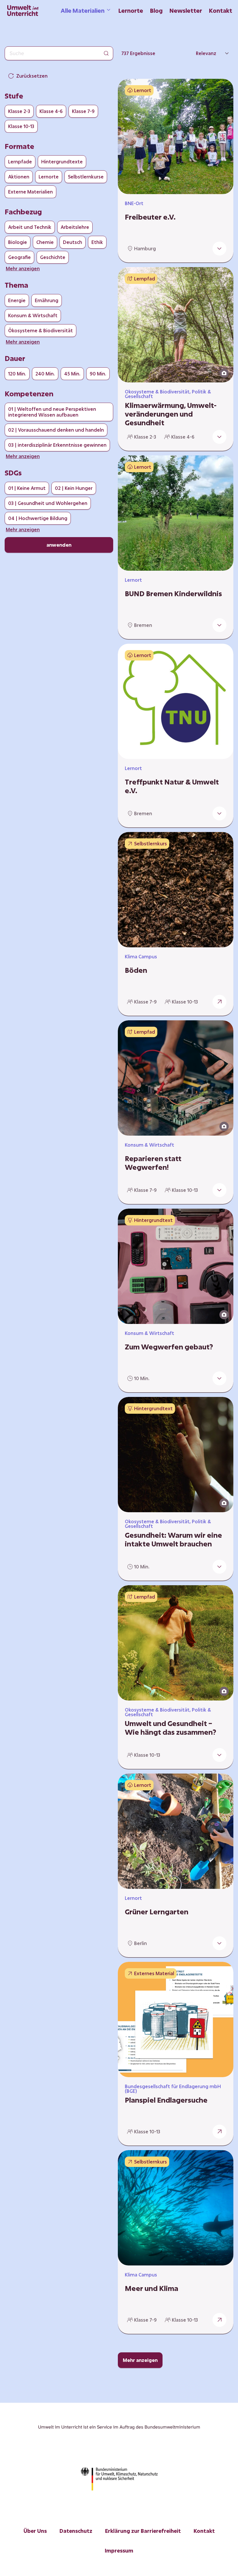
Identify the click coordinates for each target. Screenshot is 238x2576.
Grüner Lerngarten (157, 1912)
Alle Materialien (83, 10)
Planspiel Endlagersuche (166, 2100)
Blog (156, 10)
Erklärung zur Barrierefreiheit (143, 2531)
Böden (136, 970)
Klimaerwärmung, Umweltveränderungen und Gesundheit (171, 414)
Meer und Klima (152, 2288)
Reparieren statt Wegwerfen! (153, 1163)
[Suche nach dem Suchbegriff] (106, 53)
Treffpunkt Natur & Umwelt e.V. (172, 786)
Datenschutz (76, 2531)
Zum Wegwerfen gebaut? (169, 1347)
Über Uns (35, 2531)
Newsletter (186, 10)
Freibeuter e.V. (150, 217)
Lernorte (131, 10)
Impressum (119, 2551)
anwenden (59, 545)
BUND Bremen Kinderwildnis (173, 594)
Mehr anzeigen (140, 2360)
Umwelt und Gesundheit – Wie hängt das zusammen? (171, 1728)
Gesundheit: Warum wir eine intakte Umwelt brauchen (173, 1539)
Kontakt (221, 10)
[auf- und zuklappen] (219, 249)
